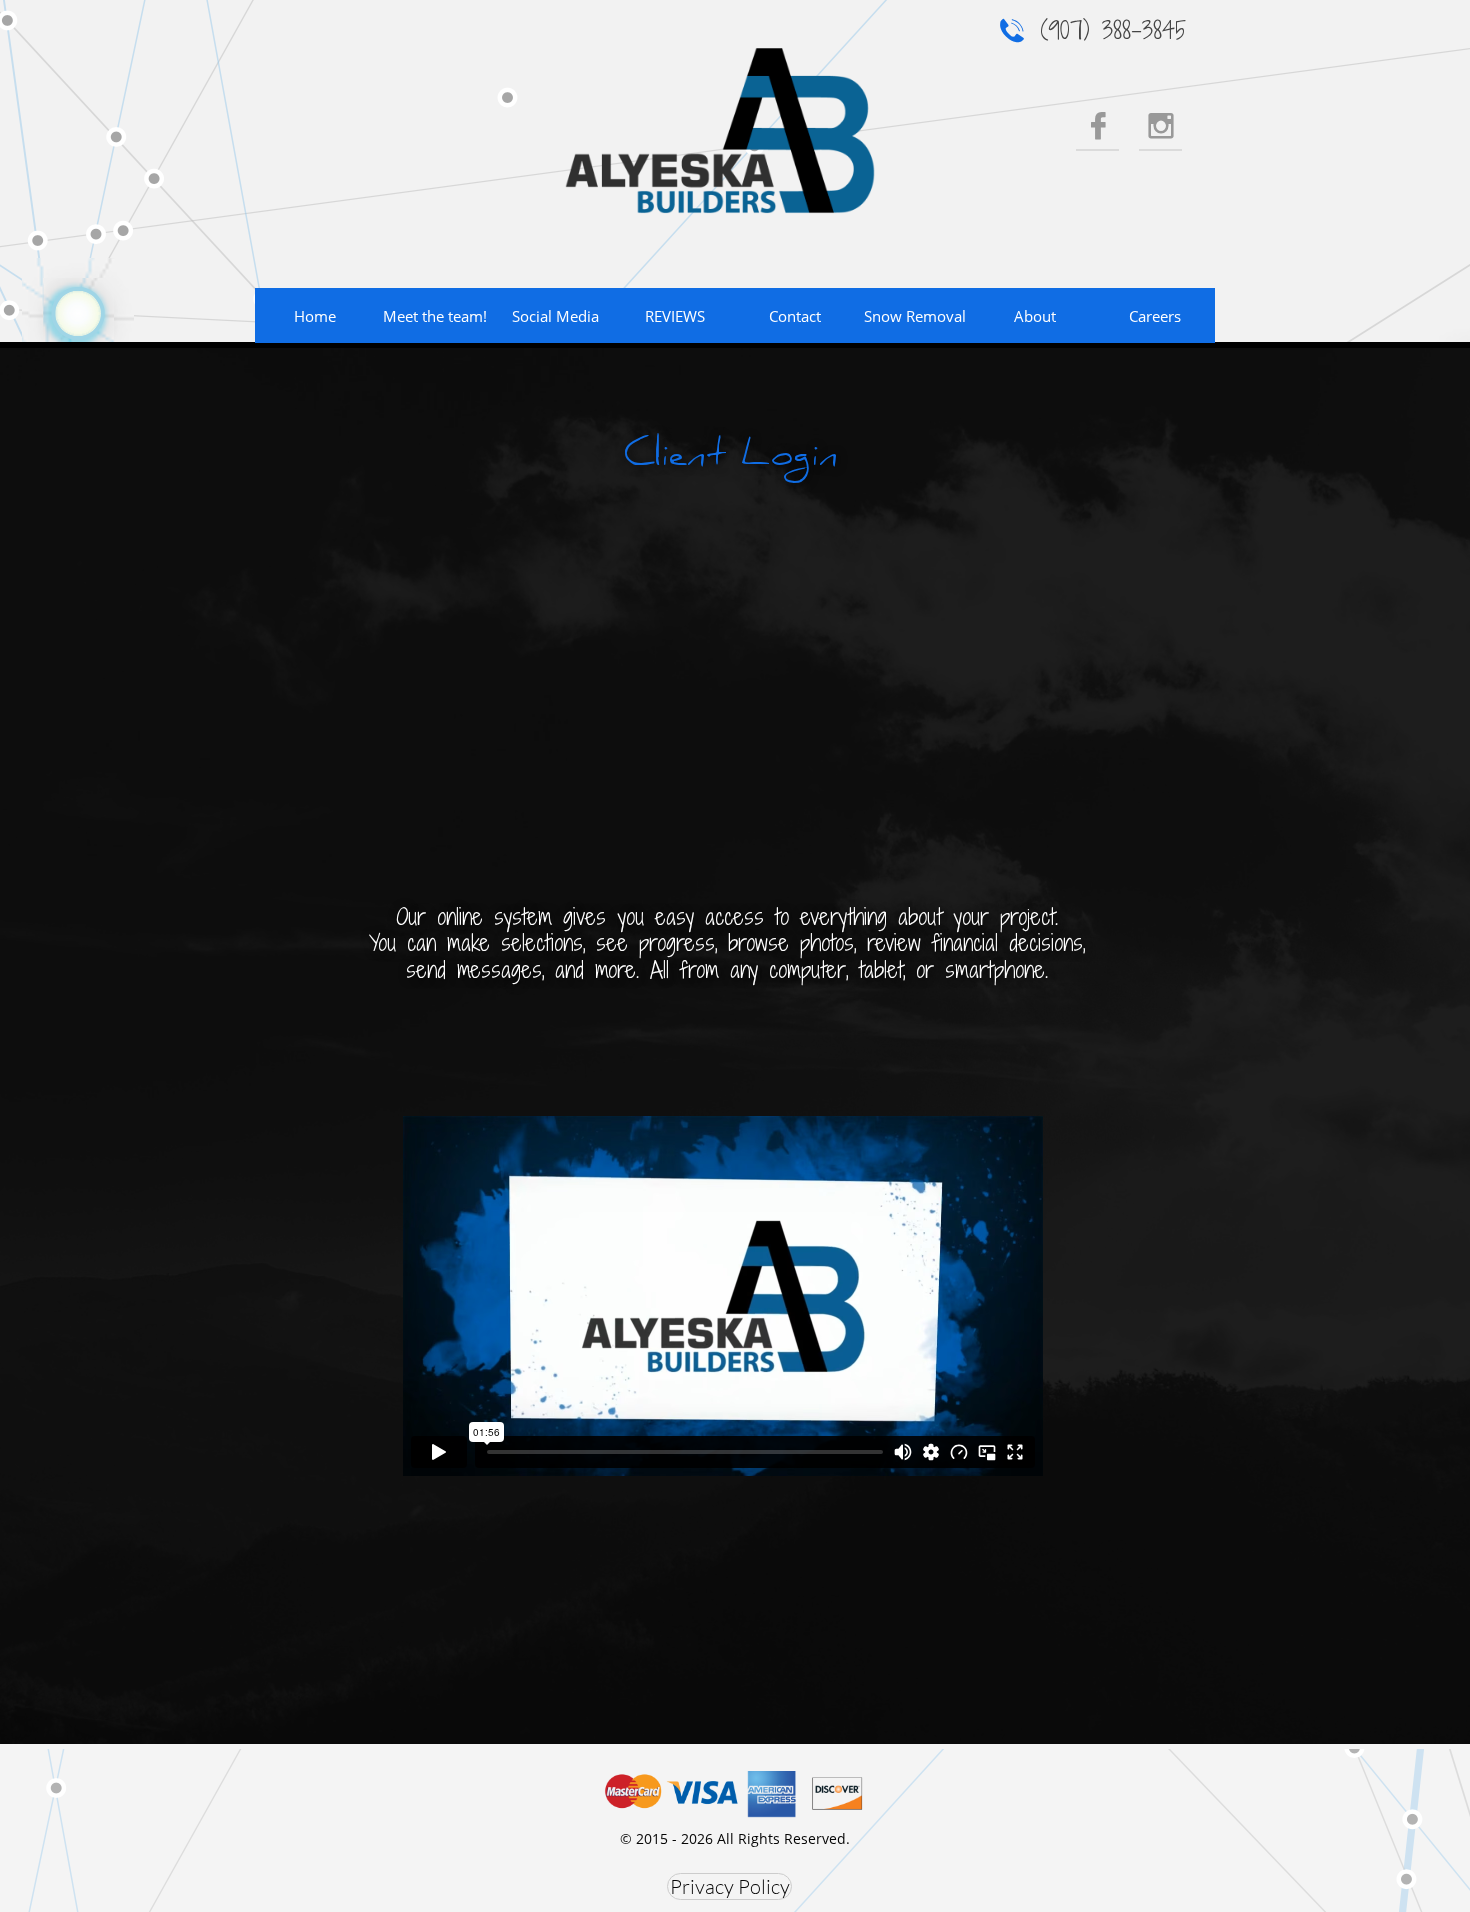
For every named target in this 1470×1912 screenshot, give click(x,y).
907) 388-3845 (1117, 29)
